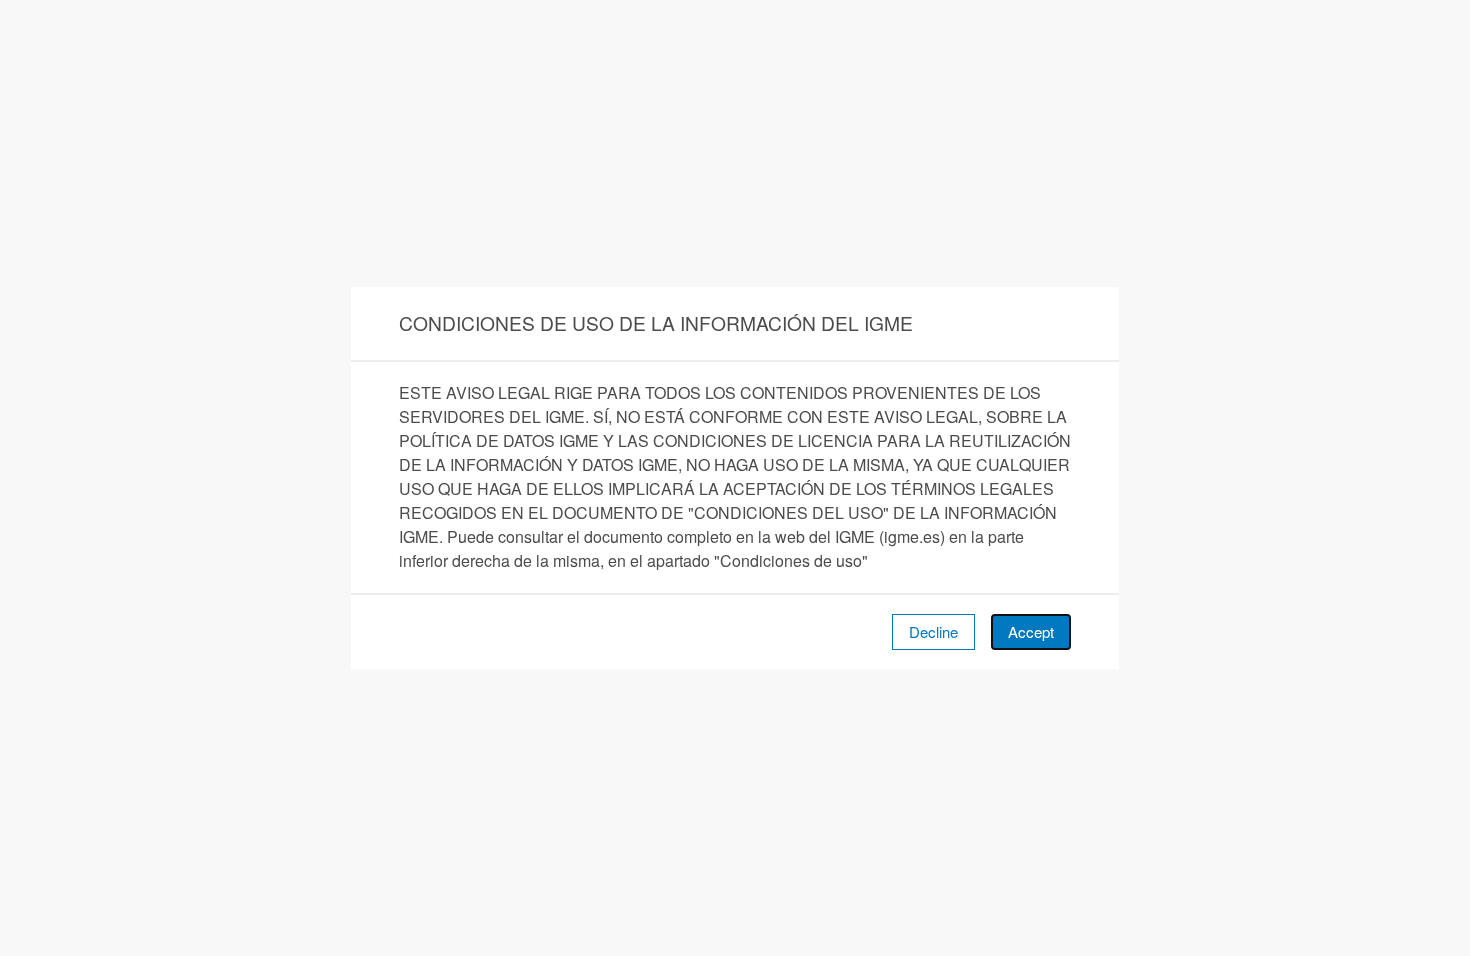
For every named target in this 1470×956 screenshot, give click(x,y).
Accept (1031, 631)
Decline (933, 631)
